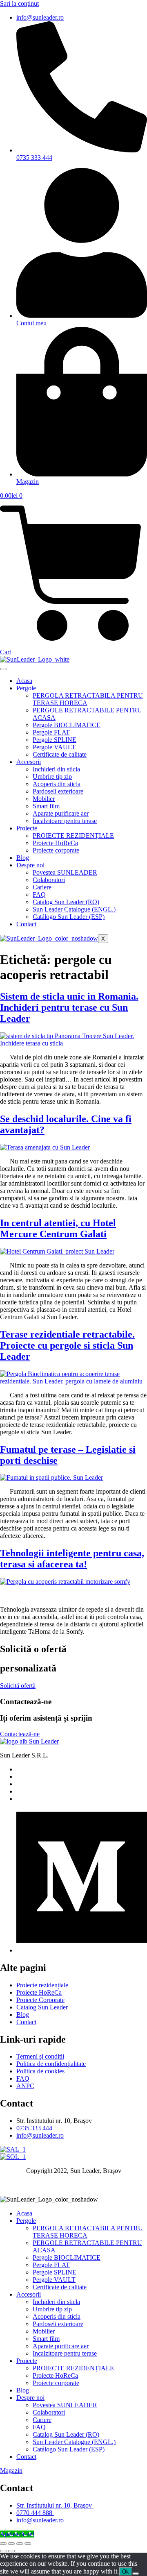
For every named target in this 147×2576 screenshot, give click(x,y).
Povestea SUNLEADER (65, 872)
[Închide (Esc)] (28, 2544)
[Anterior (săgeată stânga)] (3, 2551)
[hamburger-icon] (3, 669)
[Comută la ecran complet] (11, 2544)
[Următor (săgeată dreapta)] (11, 2551)
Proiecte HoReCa (55, 843)
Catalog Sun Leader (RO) (66, 902)
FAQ (39, 895)
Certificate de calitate (60, 754)
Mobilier (44, 799)
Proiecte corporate (56, 850)
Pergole (26, 688)
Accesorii (29, 762)
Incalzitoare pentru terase (65, 821)
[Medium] (82, 1950)
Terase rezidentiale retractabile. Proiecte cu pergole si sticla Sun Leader (67, 1345)
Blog (23, 858)
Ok (126, 2572)
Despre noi (30, 865)
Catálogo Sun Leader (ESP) (69, 917)
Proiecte (27, 828)
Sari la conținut (19, 3)
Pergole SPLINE (55, 740)
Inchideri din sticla (56, 769)
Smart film (46, 806)
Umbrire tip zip (52, 777)
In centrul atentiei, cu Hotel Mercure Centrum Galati (58, 1228)
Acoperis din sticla (57, 784)
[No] (136, 2574)
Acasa (24, 681)
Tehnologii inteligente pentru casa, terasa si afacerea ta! (72, 1559)
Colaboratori (49, 880)
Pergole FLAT (51, 732)
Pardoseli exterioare (58, 791)
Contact (26, 924)
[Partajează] (20, 2544)
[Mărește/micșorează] (3, 2544)
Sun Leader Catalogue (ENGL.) (74, 909)
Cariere (42, 887)
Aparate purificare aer (61, 813)
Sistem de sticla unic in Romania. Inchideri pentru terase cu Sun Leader (69, 1007)
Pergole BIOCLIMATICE (67, 725)
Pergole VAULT (54, 747)
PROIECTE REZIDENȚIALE (73, 836)
